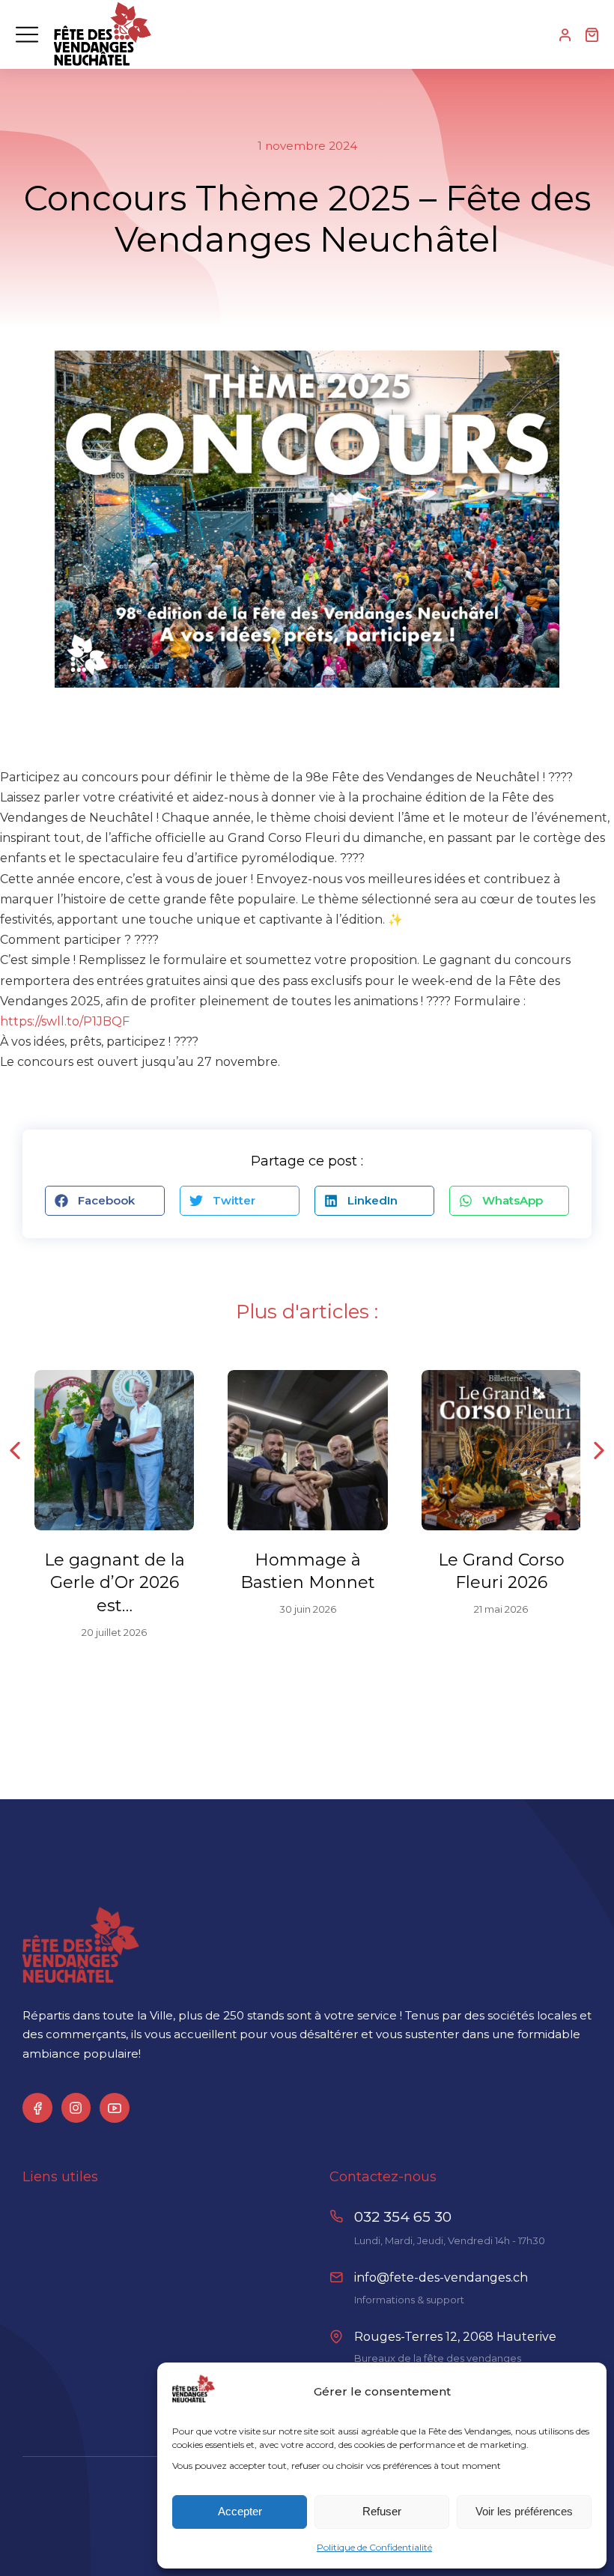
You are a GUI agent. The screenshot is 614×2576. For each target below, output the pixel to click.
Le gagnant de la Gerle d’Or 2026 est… (115, 1583)
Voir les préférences (524, 2511)
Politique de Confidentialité (374, 2547)
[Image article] (114, 1450)
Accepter (240, 2511)
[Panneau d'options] (592, 34)
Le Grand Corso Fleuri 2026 (501, 1572)
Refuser (382, 2511)
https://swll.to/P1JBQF (65, 1021)
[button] (105, 1201)
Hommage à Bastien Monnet (308, 1572)
